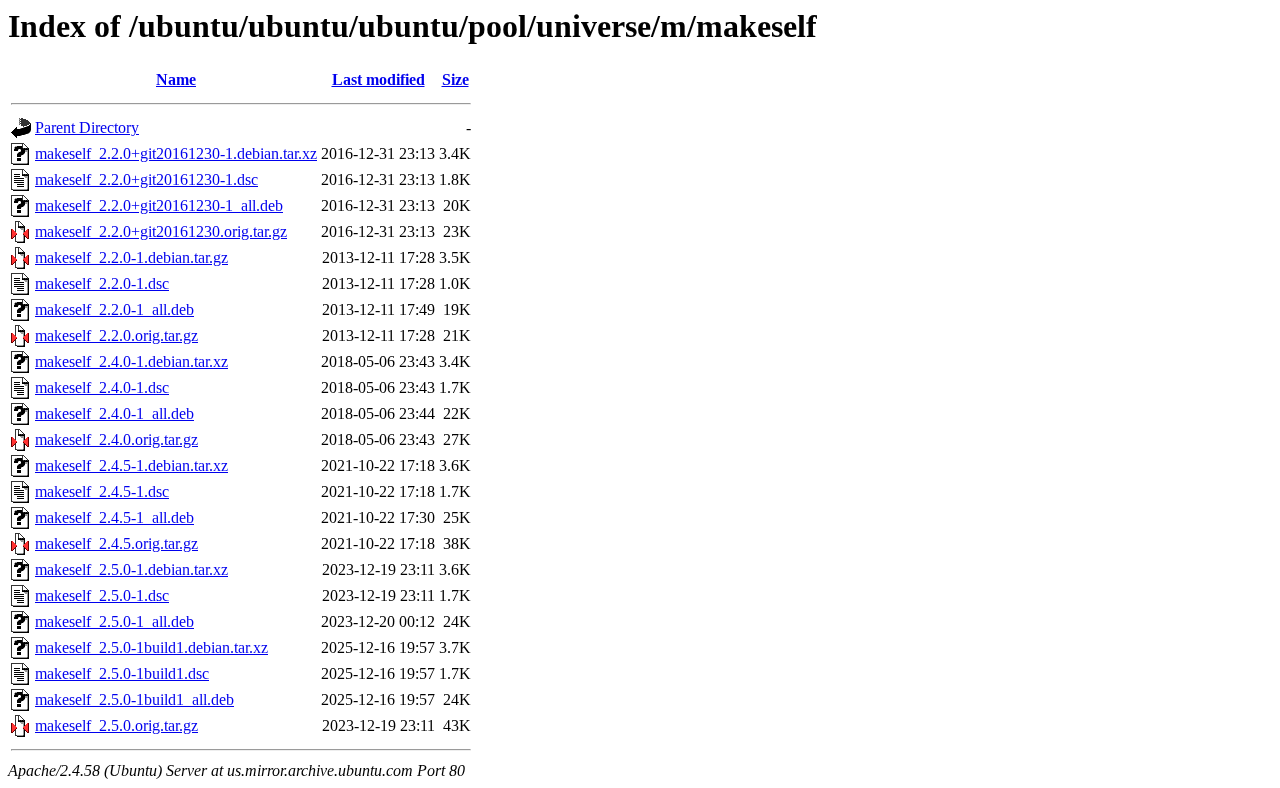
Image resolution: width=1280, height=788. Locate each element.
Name (176, 79)
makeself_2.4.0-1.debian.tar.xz (131, 361)
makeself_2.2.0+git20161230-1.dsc (146, 179)
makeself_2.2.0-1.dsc (102, 283)
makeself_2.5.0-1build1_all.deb (134, 699)
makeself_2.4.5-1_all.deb (114, 517)
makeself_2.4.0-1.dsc (102, 387)
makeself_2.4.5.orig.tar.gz (116, 543)
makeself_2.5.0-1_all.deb (114, 621)
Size (455, 79)
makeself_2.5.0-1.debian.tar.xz (131, 569)
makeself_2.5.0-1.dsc (102, 595)
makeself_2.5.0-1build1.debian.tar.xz (151, 647)
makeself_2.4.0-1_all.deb (114, 413)
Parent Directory (87, 127)
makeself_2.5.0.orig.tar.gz (116, 725)
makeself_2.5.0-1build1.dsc (122, 673)
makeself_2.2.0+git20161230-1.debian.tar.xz (176, 153)
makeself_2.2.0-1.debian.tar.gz (131, 257)
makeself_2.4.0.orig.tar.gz (116, 439)
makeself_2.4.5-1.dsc (102, 491)
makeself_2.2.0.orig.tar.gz (116, 335)
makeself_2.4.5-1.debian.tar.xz (131, 465)
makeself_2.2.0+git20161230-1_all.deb (159, 205)
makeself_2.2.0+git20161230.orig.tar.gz (161, 231)
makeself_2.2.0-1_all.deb (114, 309)
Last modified (378, 79)
